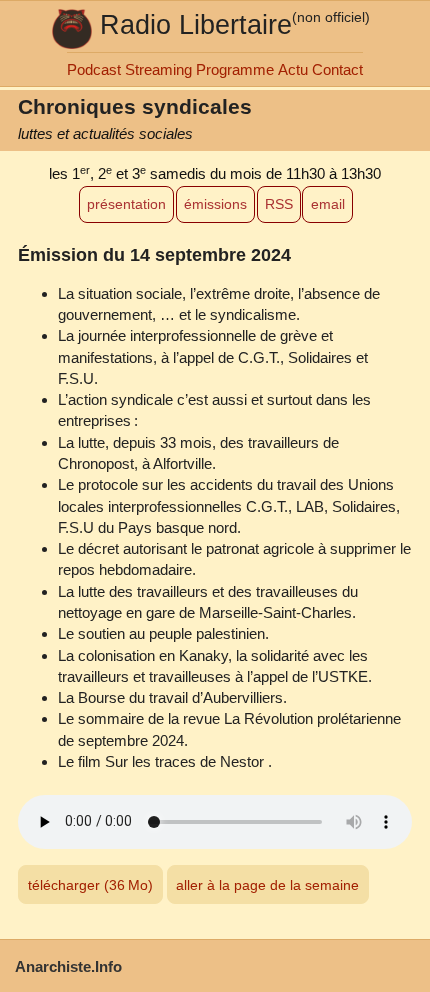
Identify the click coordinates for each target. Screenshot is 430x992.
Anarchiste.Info (68, 966)
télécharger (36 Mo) (90, 885)
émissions (215, 204)
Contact (337, 69)
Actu (293, 69)
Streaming (158, 69)
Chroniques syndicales (135, 107)
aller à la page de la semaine (267, 885)
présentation (126, 204)
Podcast (94, 69)
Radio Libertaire (196, 24)
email (328, 204)
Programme (235, 69)
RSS (279, 204)
